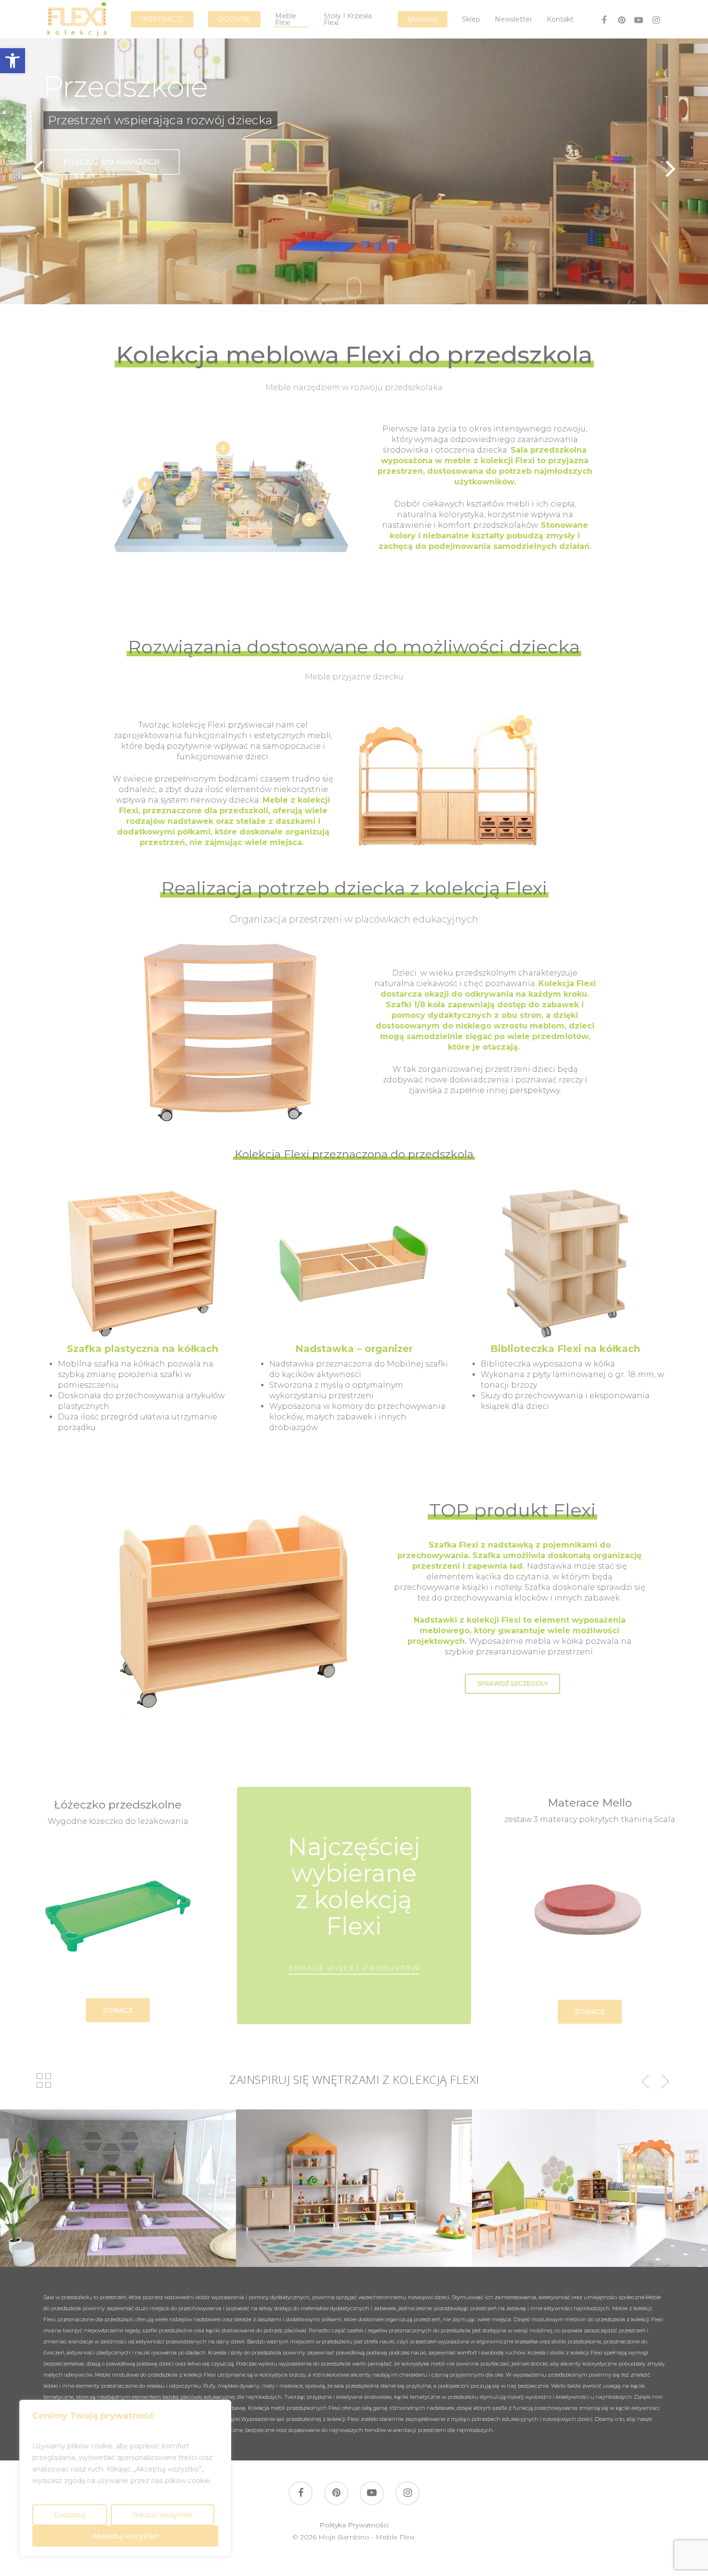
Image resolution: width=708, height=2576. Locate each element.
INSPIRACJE (162, 19)
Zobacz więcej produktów (354, 1968)
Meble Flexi (286, 19)
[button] (13, 61)
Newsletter (513, 19)
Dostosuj (70, 2515)
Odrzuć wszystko (163, 2515)
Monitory (423, 19)
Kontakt (560, 19)
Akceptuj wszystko (125, 2536)
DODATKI (234, 19)
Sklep (471, 19)
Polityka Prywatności (354, 2525)
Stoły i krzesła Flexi (348, 19)
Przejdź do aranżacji (111, 162)
